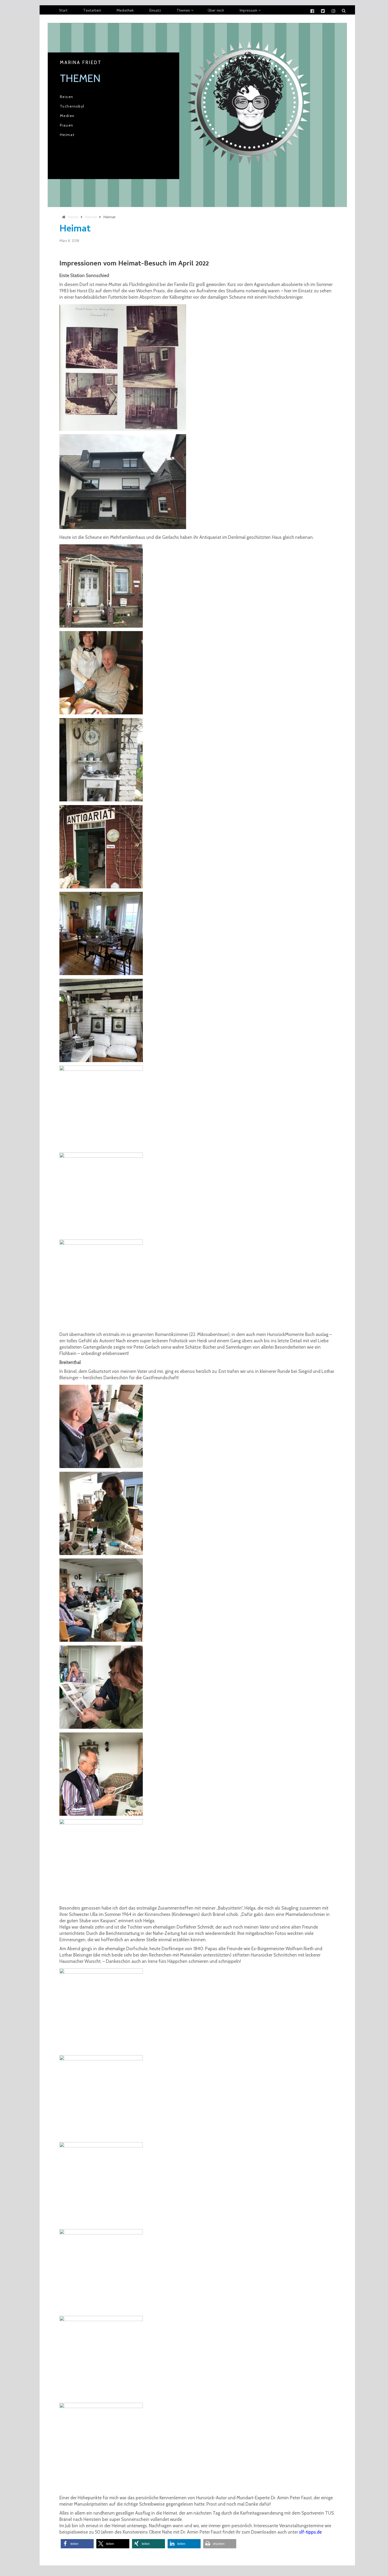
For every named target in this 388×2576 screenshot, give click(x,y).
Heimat (67, 135)
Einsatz (155, 11)
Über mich (216, 11)
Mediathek (125, 11)
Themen (183, 11)
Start (63, 11)
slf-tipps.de (310, 2532)
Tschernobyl (72, 106)
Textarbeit (92, 11)
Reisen (67, 97)
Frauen (67, 125)
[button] (77, 2544)
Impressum (249, 11)
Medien (67, 116)
